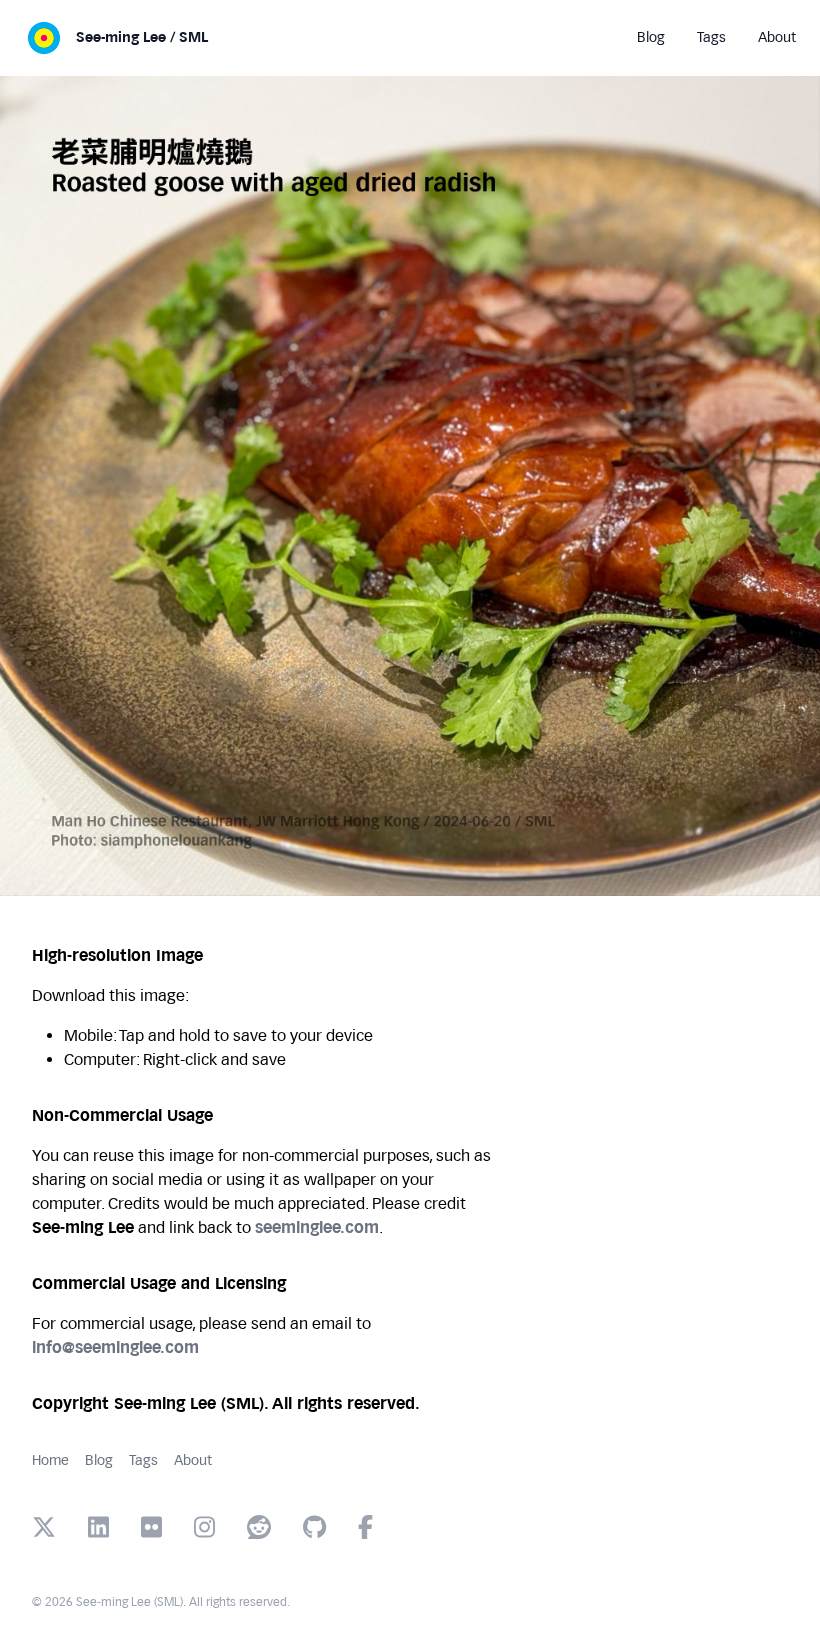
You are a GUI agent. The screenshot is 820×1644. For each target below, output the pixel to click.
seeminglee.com (317, 1227)
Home (50, 1460)
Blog (99, 1460)
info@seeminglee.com (115, 1347)
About (193, 1460)
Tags (143, 1460)
